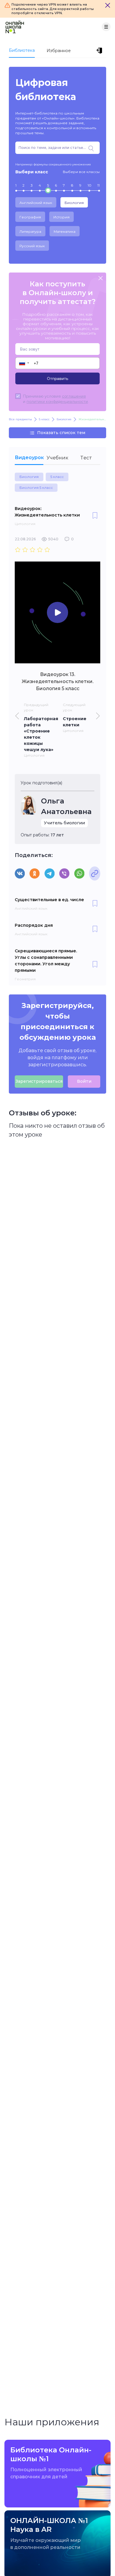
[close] (101, 279)
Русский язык (32, 246)
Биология (74, 203)
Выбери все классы (81, 172)
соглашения (74, 396)
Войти (84, 1081)
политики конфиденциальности (57, 401)
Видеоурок (29, 457)
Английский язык (36, 203)
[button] (24, 363)
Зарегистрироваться (39, 1081)
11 (98, 185)
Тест (86, 458)
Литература (30, 231)
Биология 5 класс (36, 488)
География (30, 217)
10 (89, 185)
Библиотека (22, 50)
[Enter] (100, 51)
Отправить (57, 378)
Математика (65, 231)
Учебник (57, 458)
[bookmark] (95, 516)
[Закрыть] (108, 5)
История (61, 217)
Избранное (59, 51)
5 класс (57, 477)
